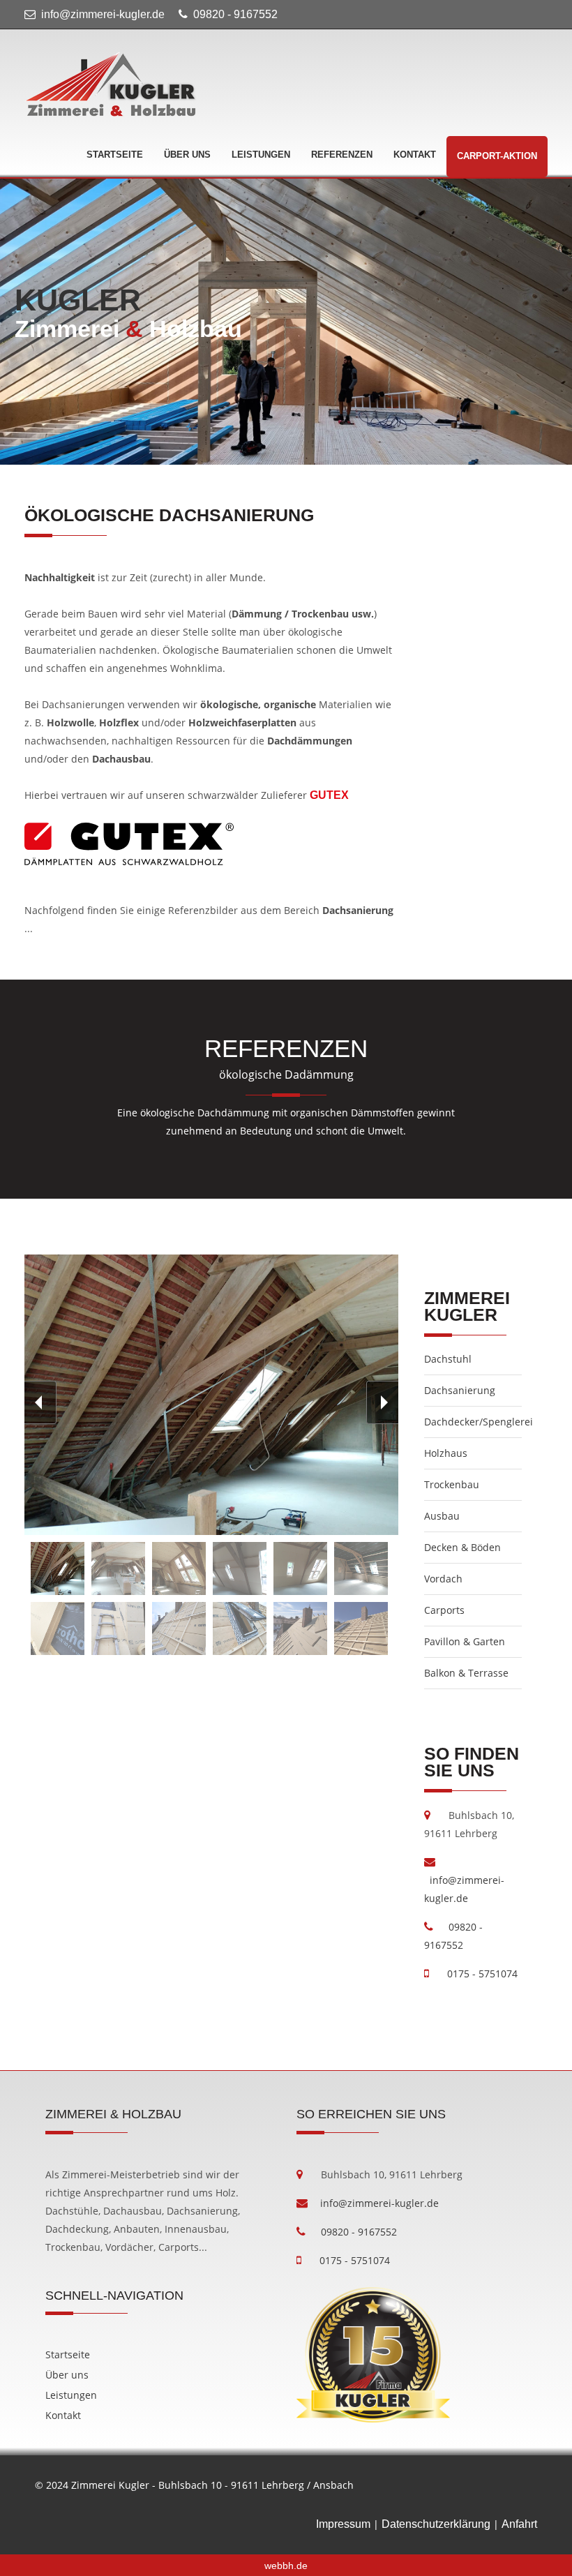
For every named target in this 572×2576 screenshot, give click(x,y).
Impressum (343, 2524)
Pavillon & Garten (465, 1641)
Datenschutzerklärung (436, 2524)
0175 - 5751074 (477, 1974)
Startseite (115, 155)
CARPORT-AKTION (497, 156)
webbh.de (286, 2566)
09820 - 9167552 (235, 14)
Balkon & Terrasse (466, 1673)
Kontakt (415, 155)
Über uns (187, 155)
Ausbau (442, 1516)
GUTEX (329, 795)
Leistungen (261, 155)
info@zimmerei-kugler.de (103, 14)
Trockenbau (452, 1484)
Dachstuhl (448, 1359)
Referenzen (342, 155)
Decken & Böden (462, 1547)
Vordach (443, 1579)
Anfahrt (519, 2524)
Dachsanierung (460, 1390)
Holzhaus (446, 1453)
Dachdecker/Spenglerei (479, 1422)
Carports (444, 1610)
